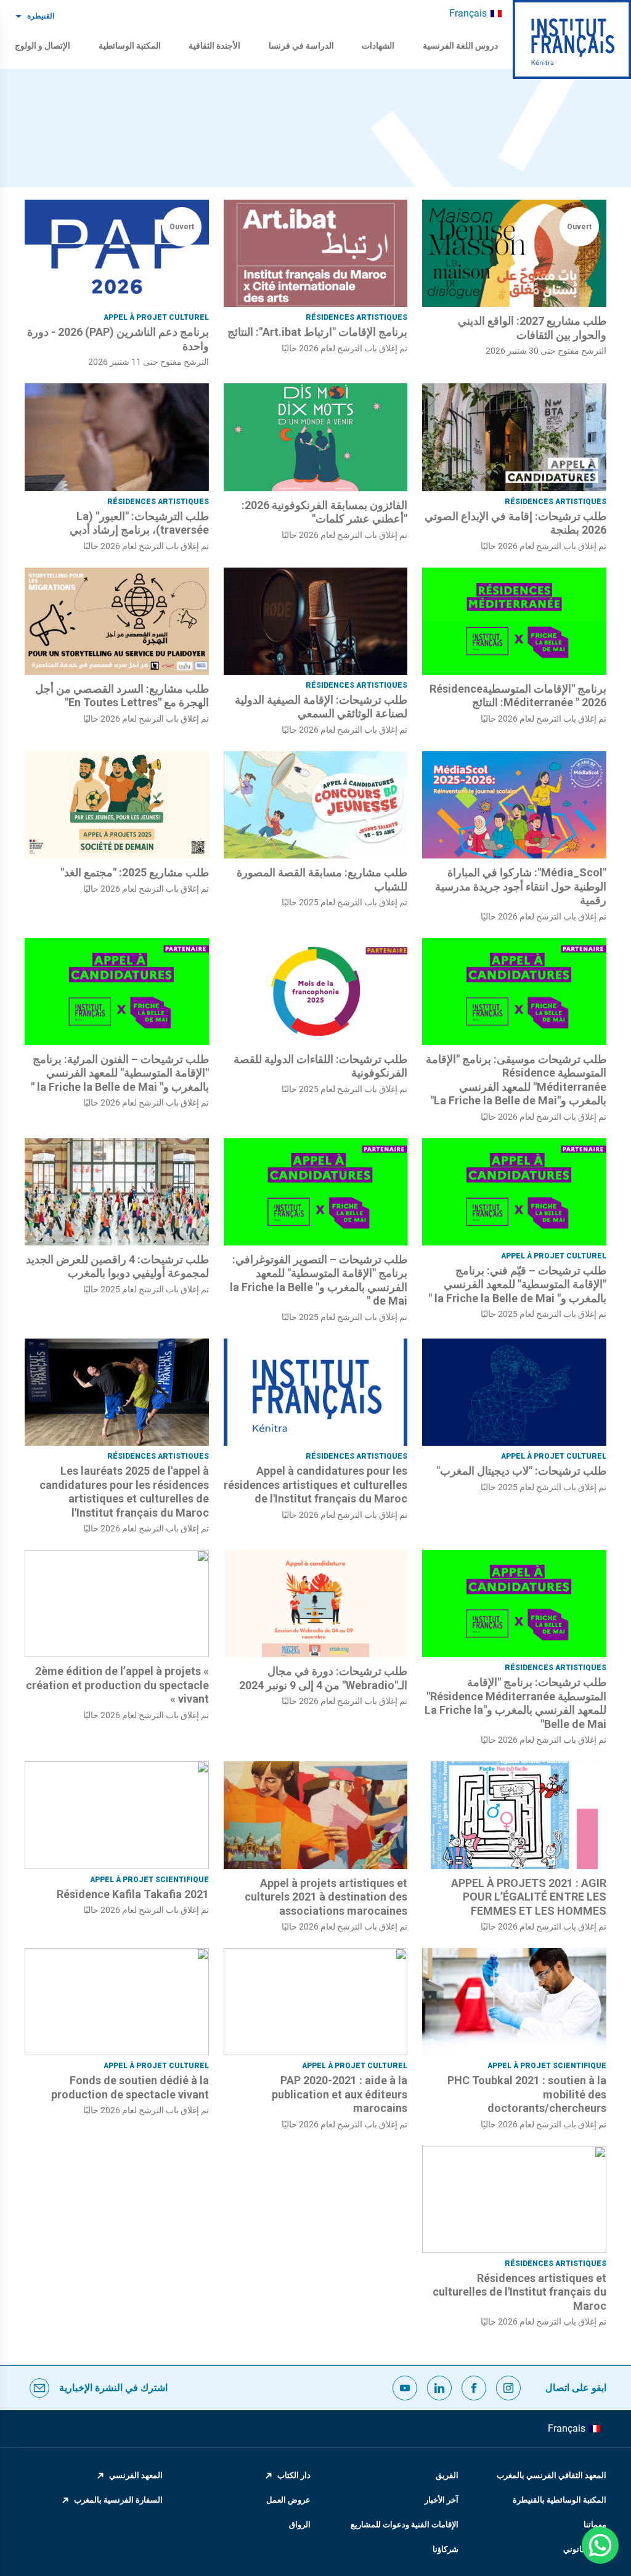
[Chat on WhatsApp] (600, 2545)
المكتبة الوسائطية (130, 46)
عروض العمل (288, 2500)
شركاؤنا (446, 2549)
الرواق (300, 2525)
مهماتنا (595, 2525)
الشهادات (378, 46)
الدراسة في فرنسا (301, 46)
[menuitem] (475, 14)
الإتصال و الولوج (43, 46)
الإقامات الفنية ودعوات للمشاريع (405, 2525)
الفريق (447, 2475)
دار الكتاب (294, 2475)
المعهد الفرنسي (136, 2475)
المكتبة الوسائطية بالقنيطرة (560, 2500)
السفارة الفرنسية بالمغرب (118, 2500)
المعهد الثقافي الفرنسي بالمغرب (552, 2475)
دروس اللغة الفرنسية (460, 46)
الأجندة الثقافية (214, 46)
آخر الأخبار (442, 2500)
